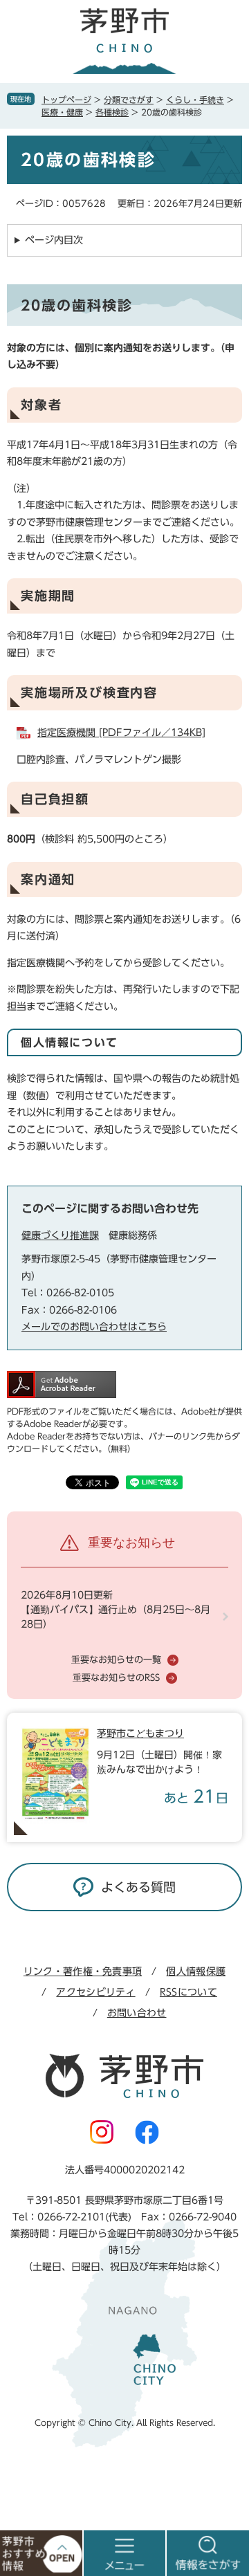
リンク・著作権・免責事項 (83, 1971)
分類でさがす (129, 100)
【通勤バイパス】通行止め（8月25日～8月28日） (116, 1617)
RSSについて (188, 1992)
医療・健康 (62, 112)
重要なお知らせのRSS (116, 1678)
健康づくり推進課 (60, 1235)
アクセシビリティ (95, 1992)
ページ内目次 (54, 240)
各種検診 (112, 112)
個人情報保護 (196, 1971)
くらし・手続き (195, 100)
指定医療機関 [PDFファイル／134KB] (121, 733)
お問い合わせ (137, 2013)
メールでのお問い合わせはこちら (94, 1327)
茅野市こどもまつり (140, 1733)
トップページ (66, 100)
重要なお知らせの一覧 (116, 1660)
